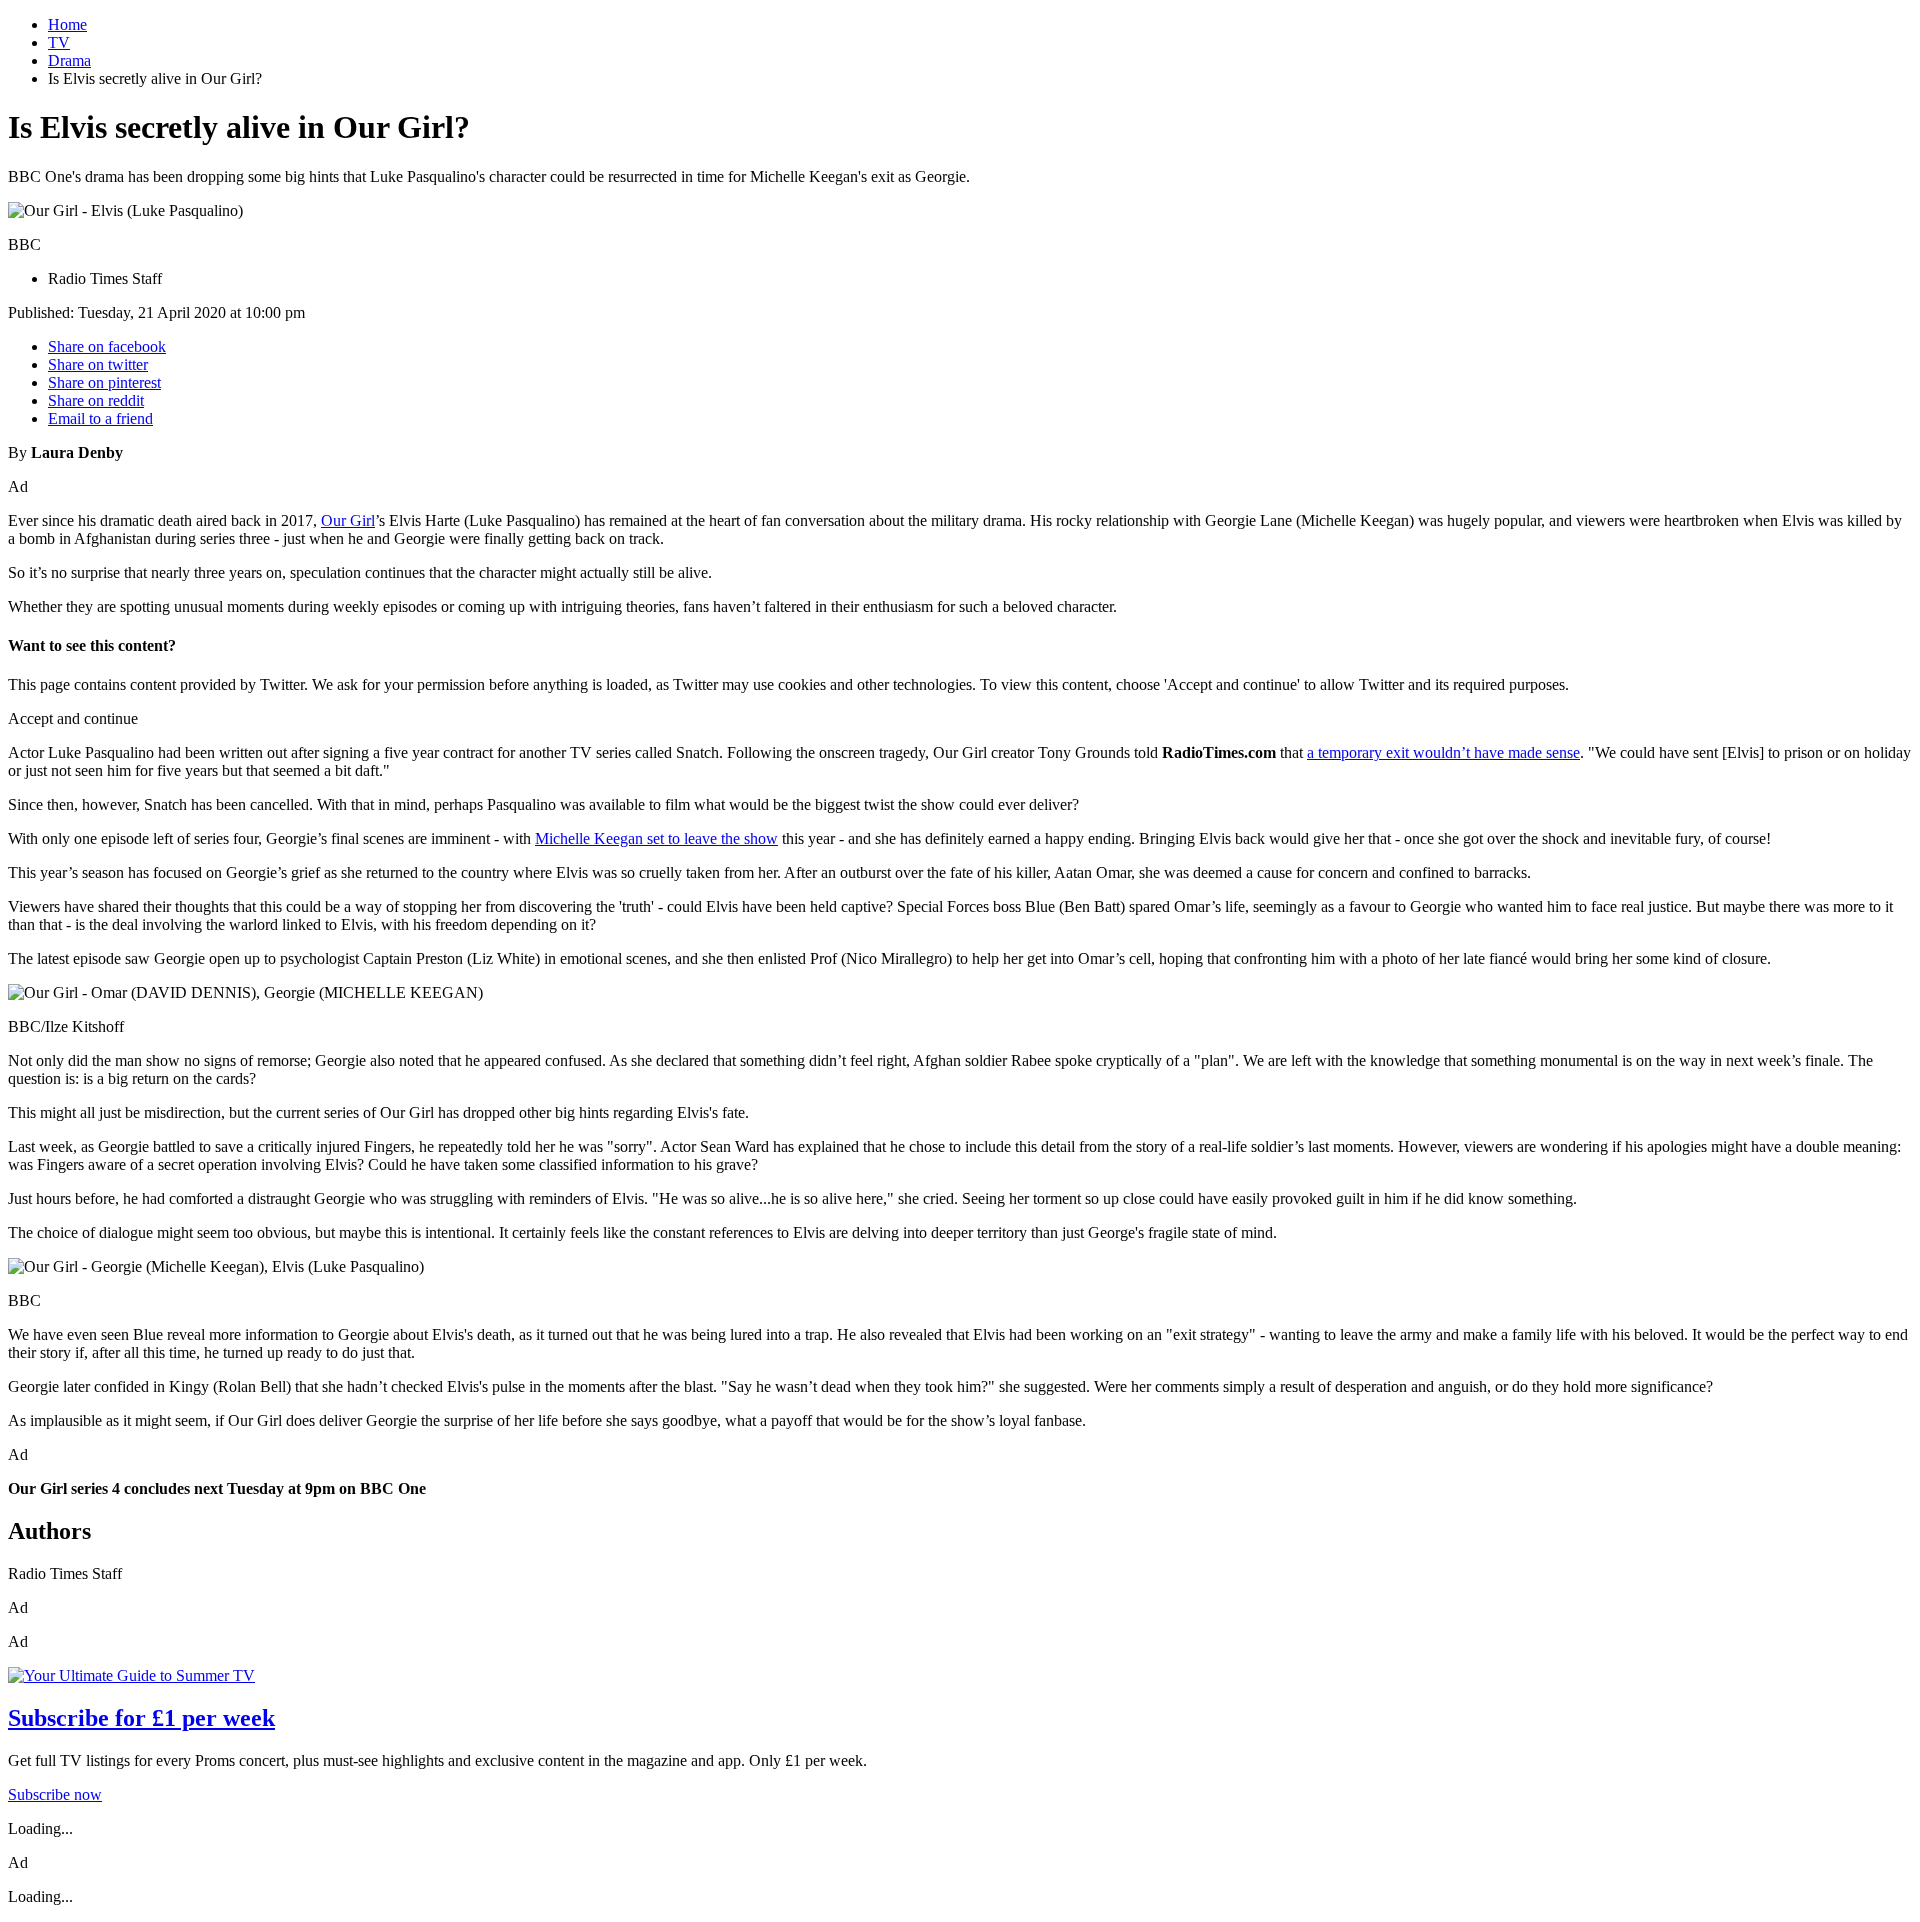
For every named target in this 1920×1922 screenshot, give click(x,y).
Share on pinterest (104, 382)
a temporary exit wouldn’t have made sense (1443, 752)
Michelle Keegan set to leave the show (656, 838)
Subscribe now (55, 1794)
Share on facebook (107, 346)
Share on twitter (98, 364)
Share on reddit (96, 400)
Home (67, 24)
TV (59, 42)
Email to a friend (100, 418)
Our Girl (348, 520)
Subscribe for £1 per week (141, 1718)
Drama (69, 60)
